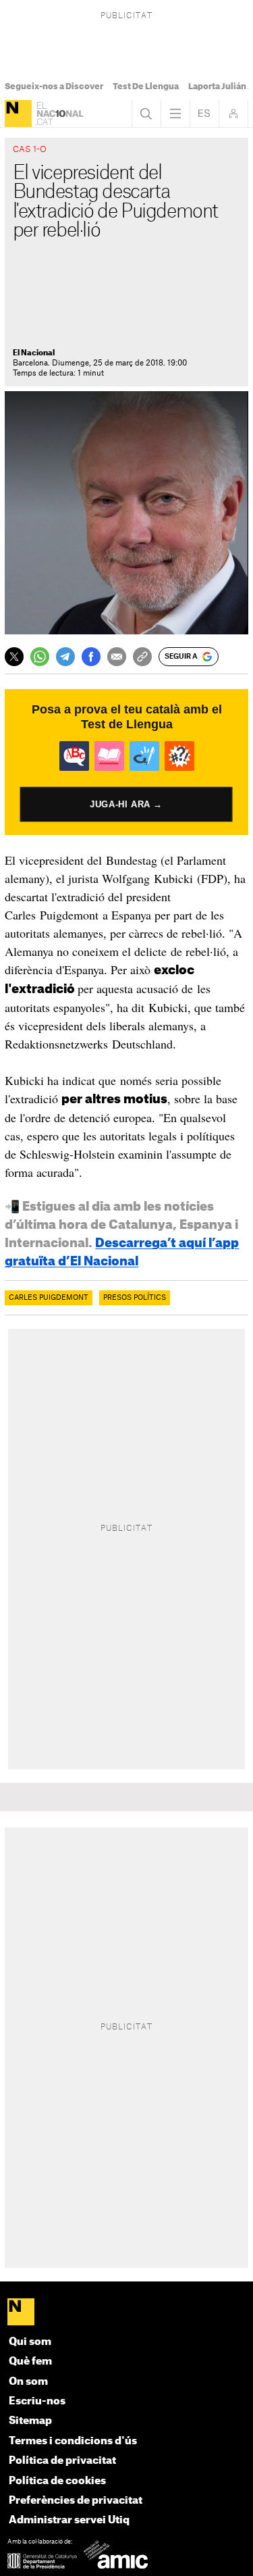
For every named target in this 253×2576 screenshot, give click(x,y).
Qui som (30, 2342)
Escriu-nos (37, 2401)
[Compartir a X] (14, 657)
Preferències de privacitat (76, 2501)
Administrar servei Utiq (69, 2520)
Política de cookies (57, 2481)
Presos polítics (135, 1298)
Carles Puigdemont (49, 1298)
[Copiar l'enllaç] (142, 657)
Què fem (30, 2362)
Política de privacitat (62, 2461)
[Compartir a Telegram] (65, 657)
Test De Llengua (146, 86)
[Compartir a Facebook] (91, 657)
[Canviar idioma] (204, 113)
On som (28, 2382)
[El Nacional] (18, 113)
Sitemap (30, 2421)
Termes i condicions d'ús (73, 2441)
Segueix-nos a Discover (54, 86)
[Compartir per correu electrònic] (117, 657)
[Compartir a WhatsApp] (40, 657)
